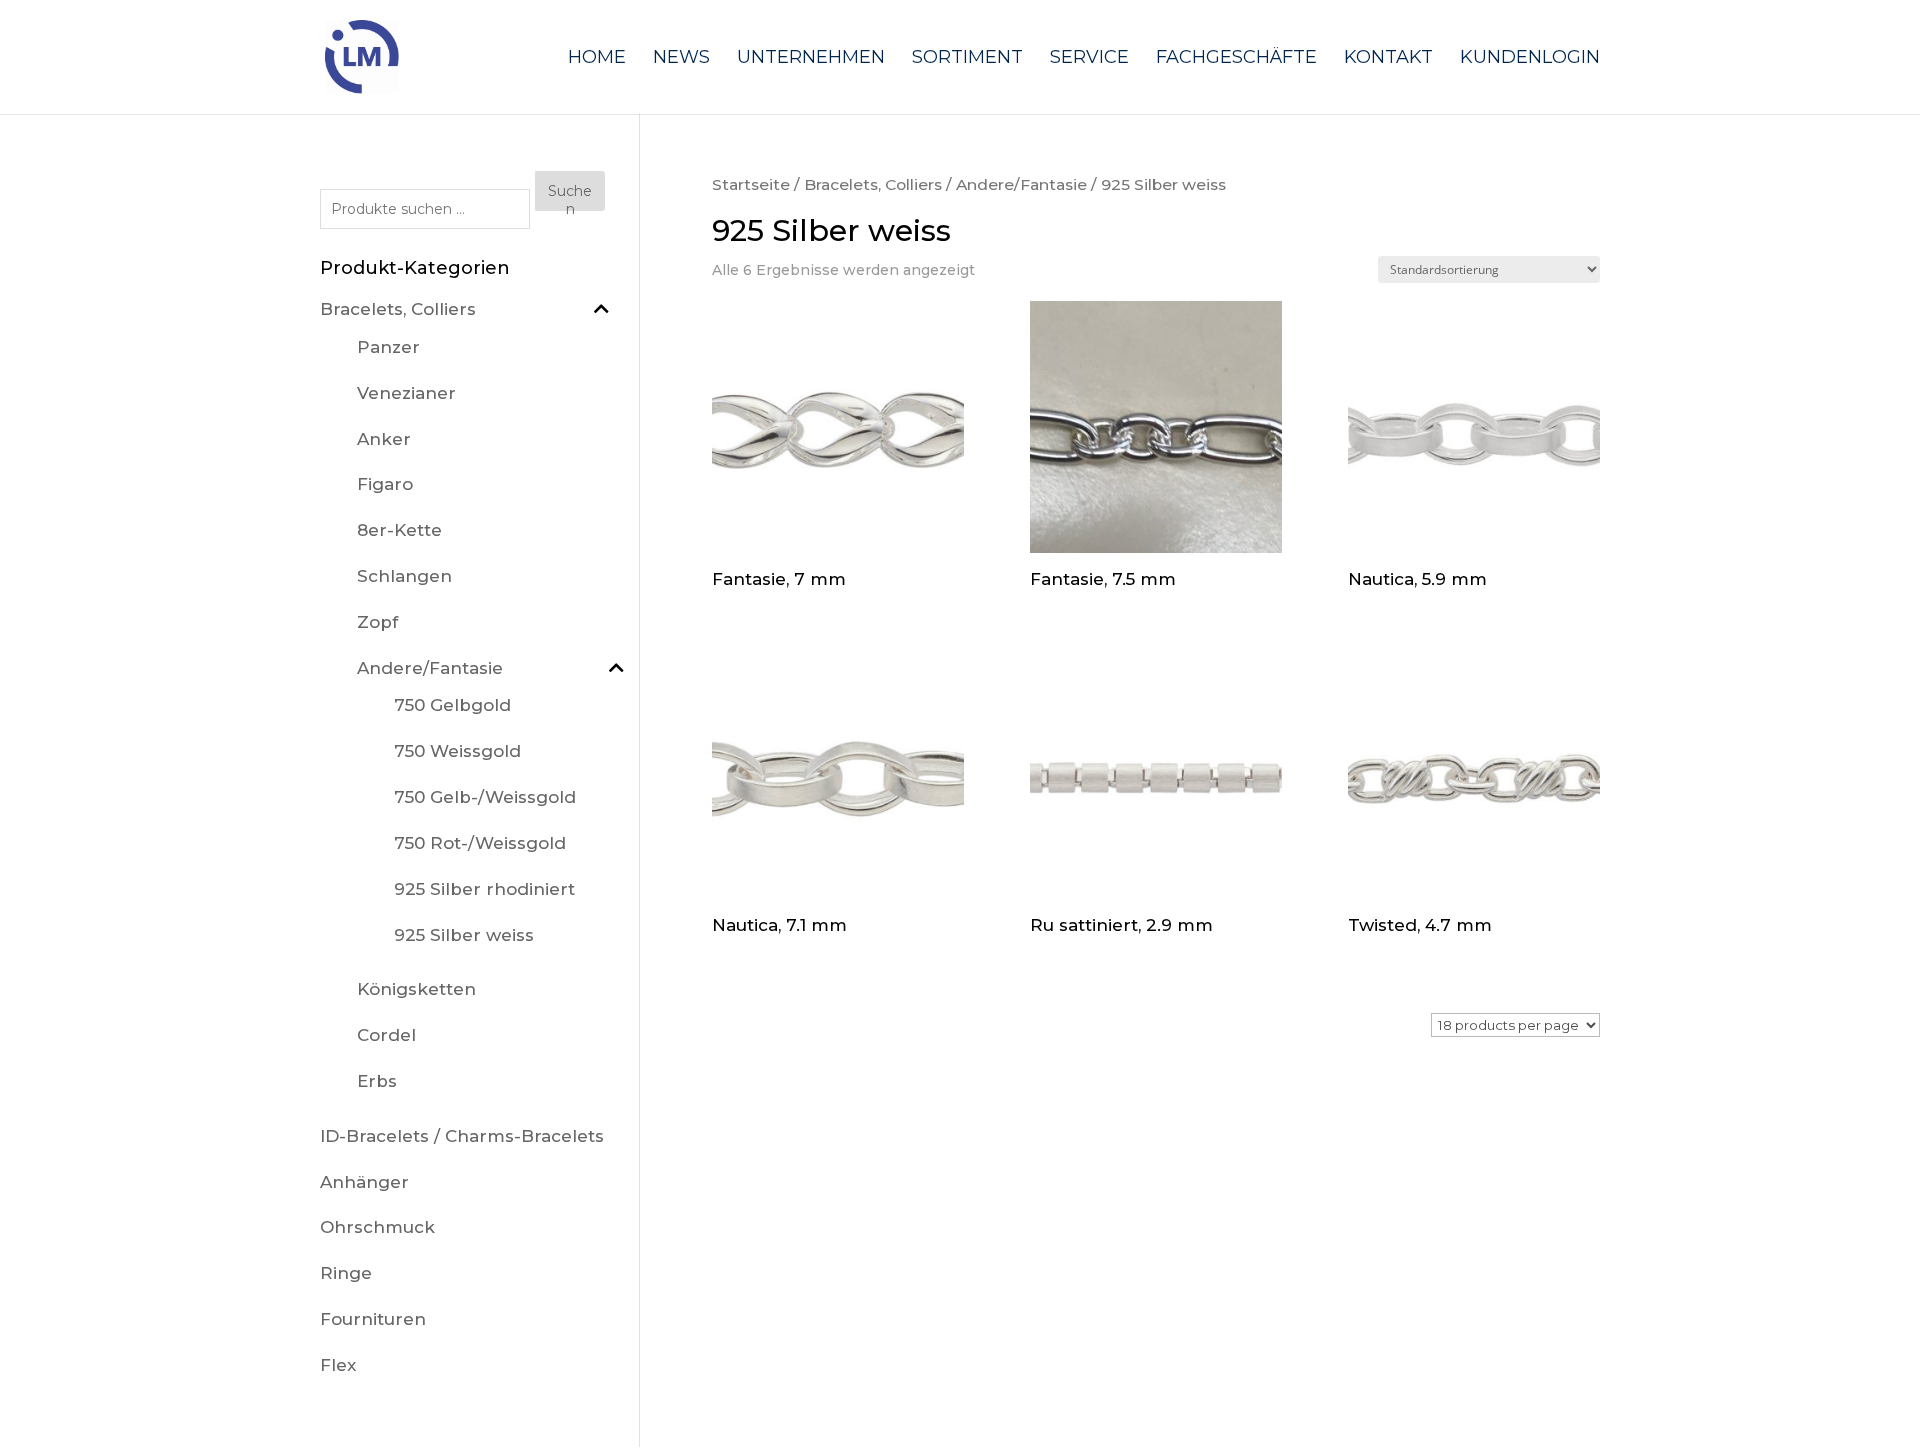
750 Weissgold (457, 751)
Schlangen (404, 576)
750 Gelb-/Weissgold (485, 797)
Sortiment (967, 59)
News (681, 59)
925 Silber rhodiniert (484, 889)
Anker (384, 439)
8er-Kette (399, 530)
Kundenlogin (1530, 59)
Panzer (388, 347)
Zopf (377, 622)
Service (1089, 59)
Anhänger (364, 1182)
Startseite (751, 184)
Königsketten (416, 989)
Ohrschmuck (377, 1227)
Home (597, 59)
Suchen (570, 196)
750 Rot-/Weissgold (480, 843)
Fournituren (373, 1319)
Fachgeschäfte (1236, 59)
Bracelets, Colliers (873, 184)
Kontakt (1388, 59)
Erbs (377, 1081)
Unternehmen (811, 59)
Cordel (386, 1035)
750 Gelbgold (452, 705)
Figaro (385, 484)
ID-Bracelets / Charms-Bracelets (462, 1136)
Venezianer (406, 393)
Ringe (346, 1273)
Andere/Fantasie (1021, 184)
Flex (338, 1365)
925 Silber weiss (464, 935)
